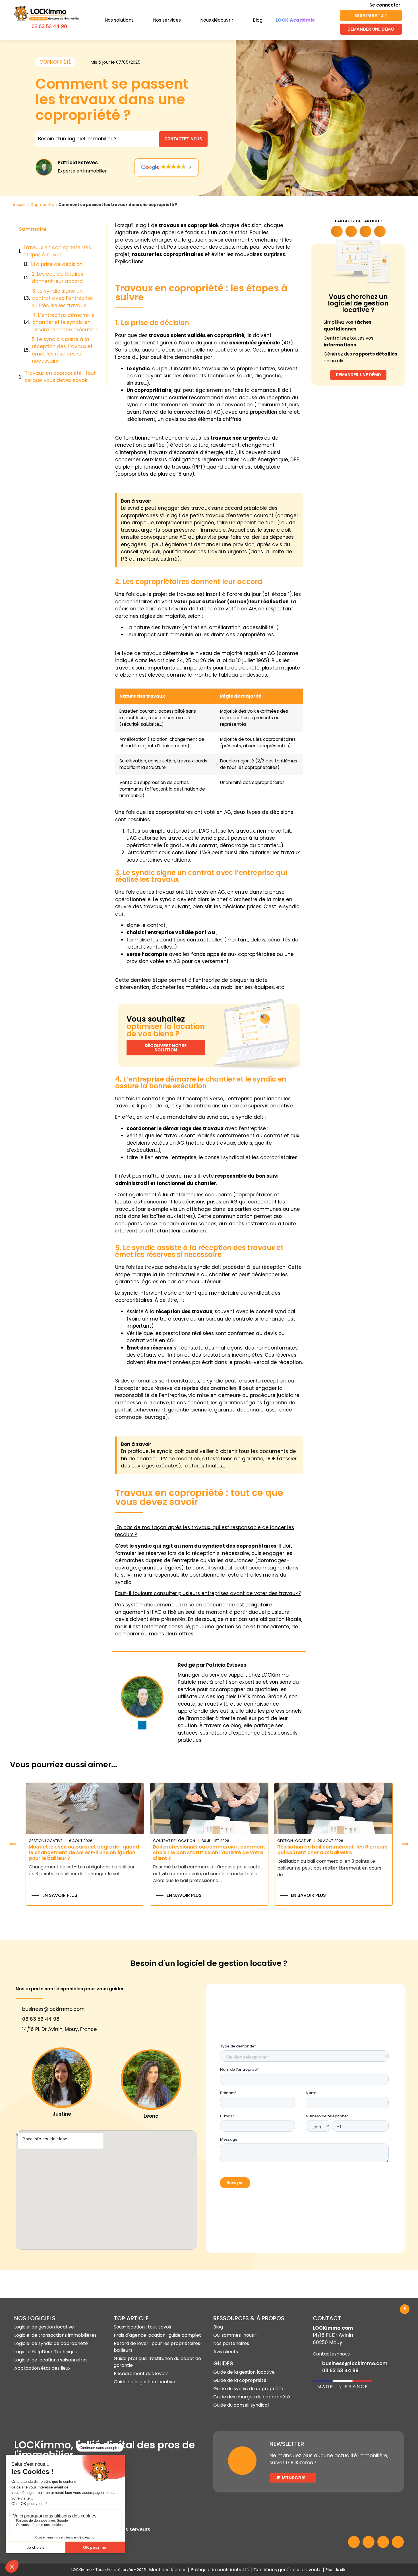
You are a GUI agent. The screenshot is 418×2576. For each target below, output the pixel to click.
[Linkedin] (142, 1725)
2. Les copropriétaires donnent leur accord (58, 278)
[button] (99, 229)
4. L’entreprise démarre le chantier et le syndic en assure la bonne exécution (65, 322)
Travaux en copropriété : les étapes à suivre (57, 251)
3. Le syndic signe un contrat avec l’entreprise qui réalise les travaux (63, 298)
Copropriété (42, 205)
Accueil (20, 205)
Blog (258, 20)
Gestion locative (170, 1841)
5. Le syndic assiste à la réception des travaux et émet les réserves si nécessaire (62, 350)
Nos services (167, 20)
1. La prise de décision (57, 264)
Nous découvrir (217, 20)
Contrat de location (50, 1841)
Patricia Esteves (78, 163)
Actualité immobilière (298, 1841)
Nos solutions (119, 20)
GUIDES (223, 2363)
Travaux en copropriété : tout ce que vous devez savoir (60, 377)
